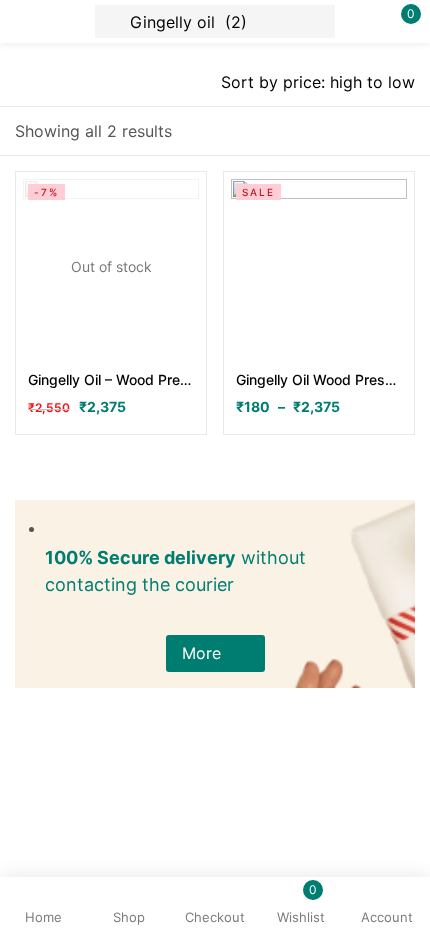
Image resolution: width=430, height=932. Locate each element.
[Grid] (403, 132)
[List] (365, 132)
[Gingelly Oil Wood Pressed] (319, 267)
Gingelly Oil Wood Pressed (319, 379)
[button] (215, 653)
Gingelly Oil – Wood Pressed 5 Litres (111, 379)
